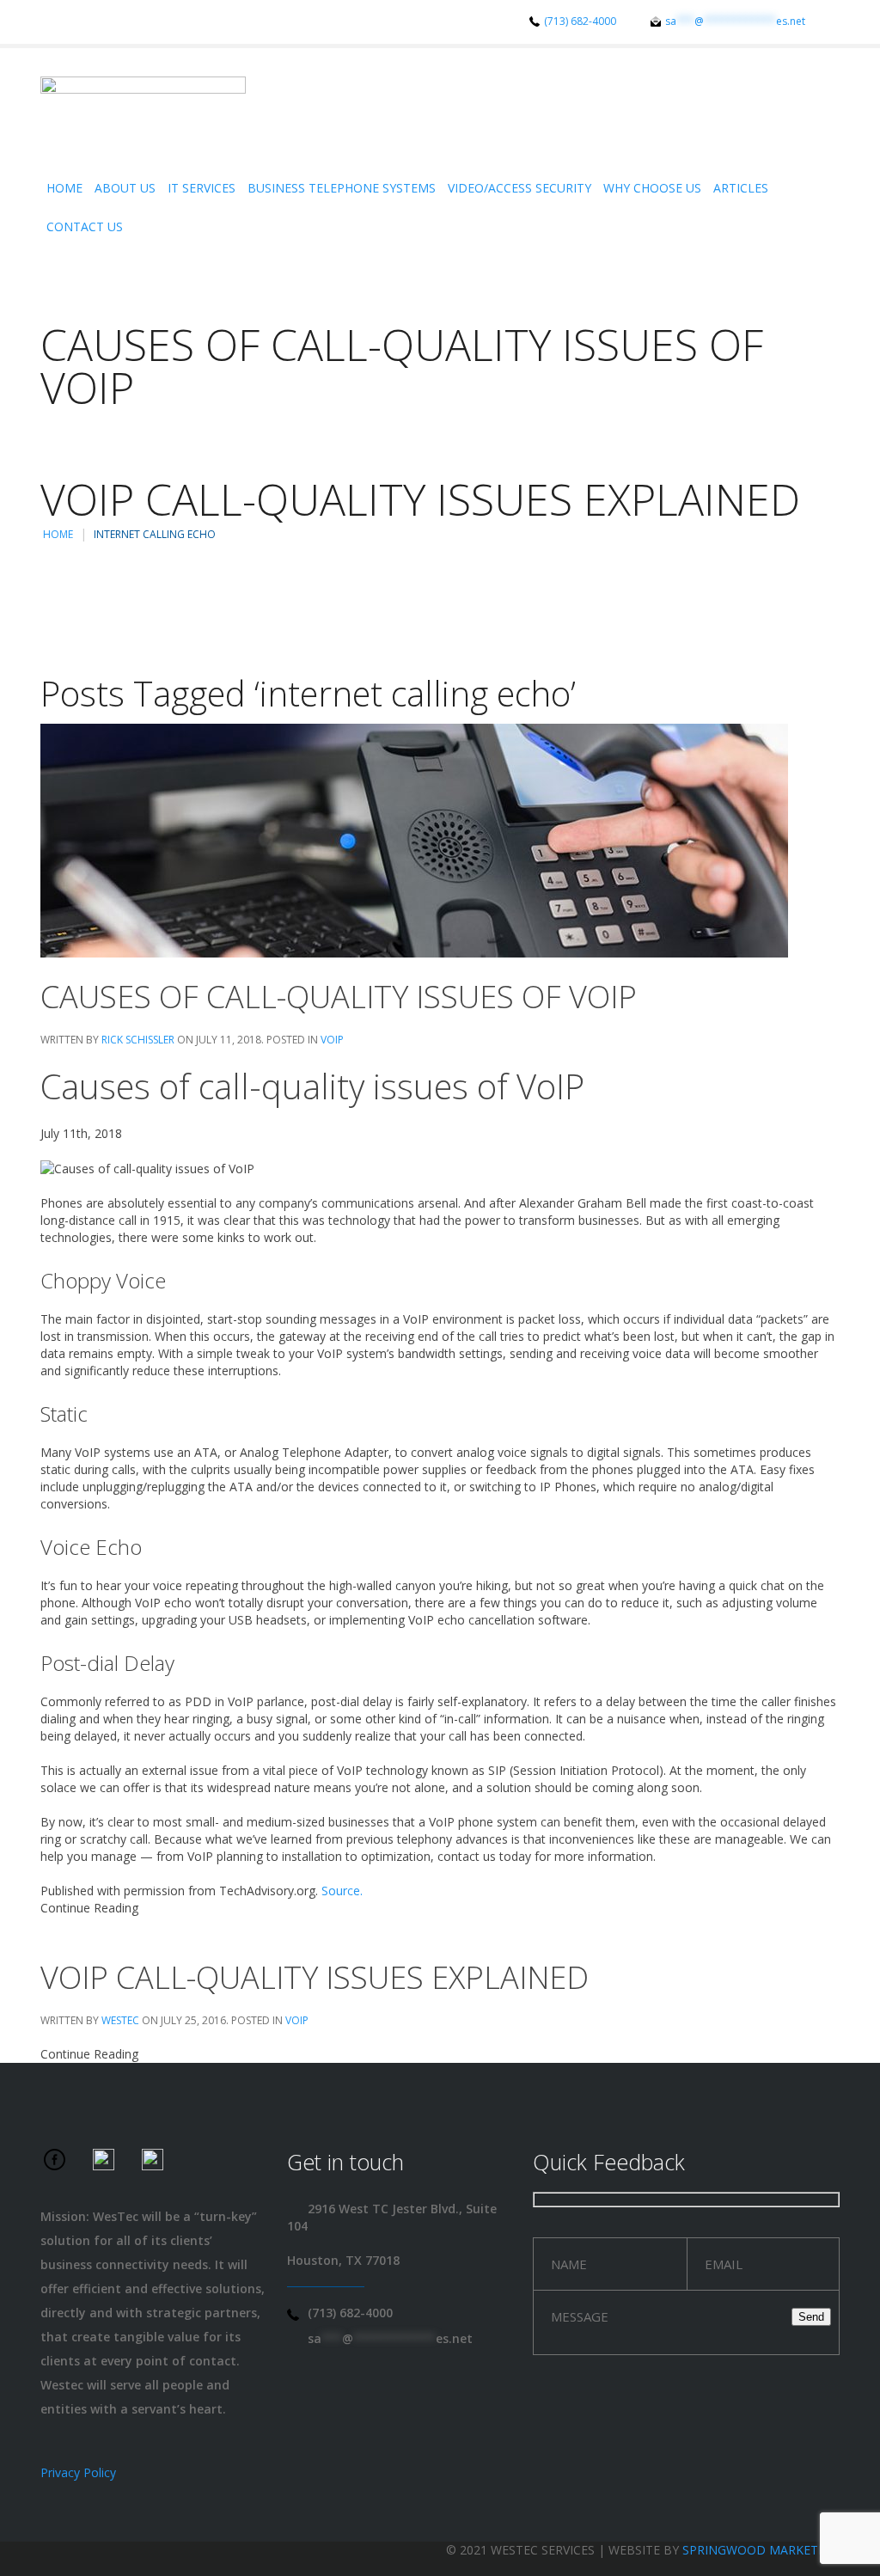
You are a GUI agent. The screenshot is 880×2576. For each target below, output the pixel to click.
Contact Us (85, 226)
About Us (125, 188)
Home (64, 188)
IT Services (202, 188)
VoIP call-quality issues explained (315, 1977)
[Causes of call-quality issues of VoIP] (414, 839)
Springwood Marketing (761, 2550)
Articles (741, 188)
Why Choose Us (652, 188)
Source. (342, 1891)
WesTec (120, 2020)
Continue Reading (89, 1908)
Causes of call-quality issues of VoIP (339, 997)
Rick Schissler (138, 1040)
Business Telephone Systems (342, 188)
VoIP (332, 1040)
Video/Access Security (519, 188)
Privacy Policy (78, 2472)
